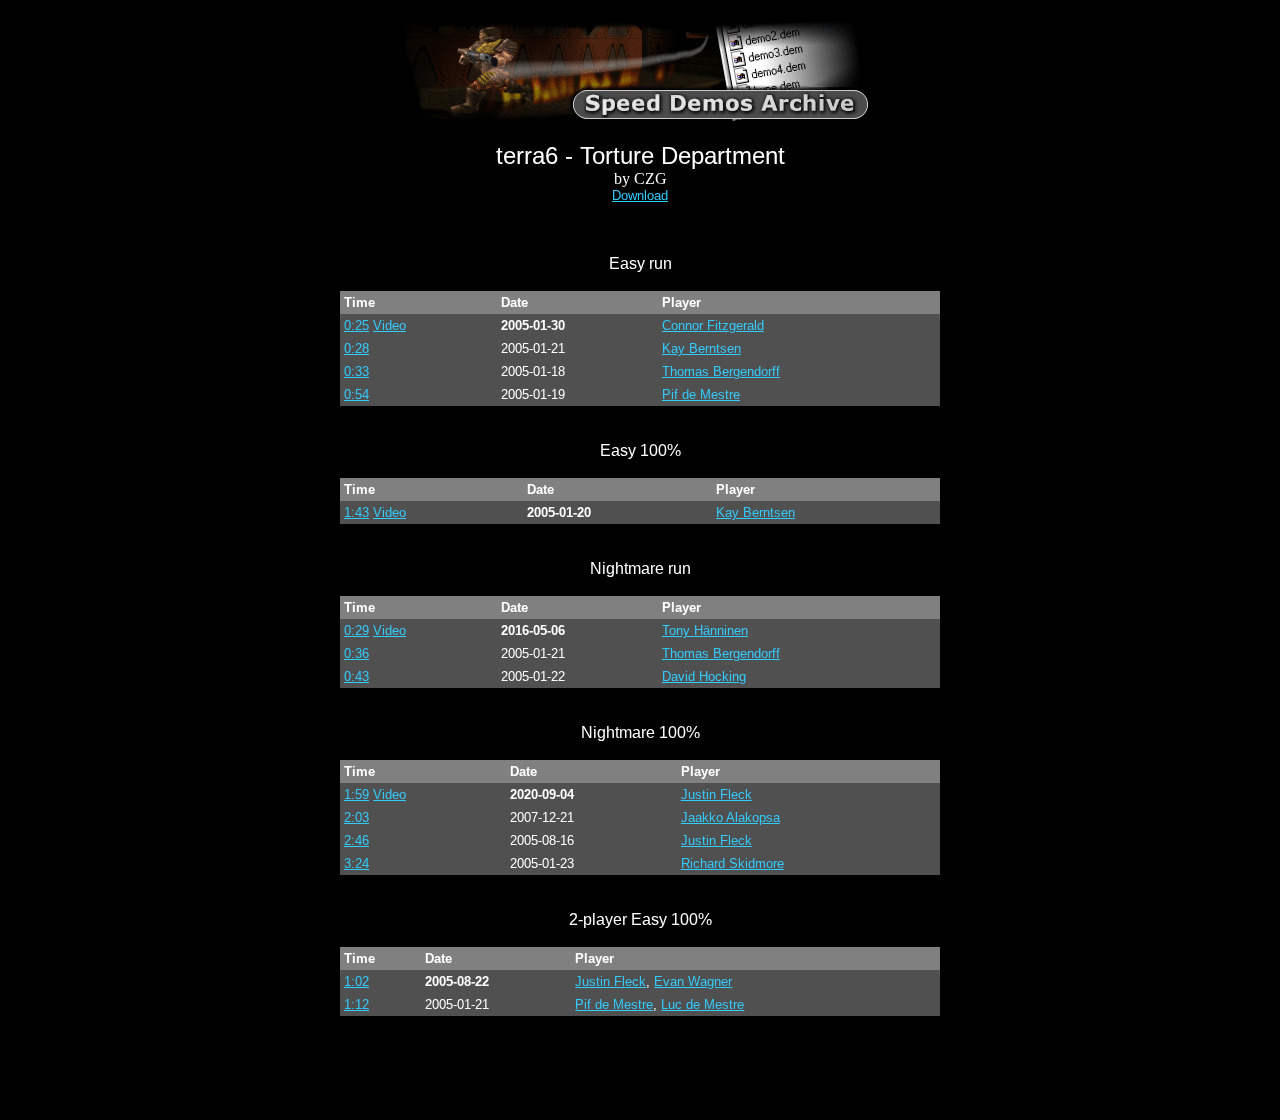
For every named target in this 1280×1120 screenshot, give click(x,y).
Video (389, 325)
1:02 (356, 981)
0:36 (356, 653)
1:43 (356, 512)
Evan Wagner (693, 981)
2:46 (356, 840)
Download (640, 195)
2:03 (356, 817)
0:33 (356, 371)
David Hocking (704, 676)
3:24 (356, 863)
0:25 (356, 325)
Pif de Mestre (701, 394)
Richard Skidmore (732, 863)
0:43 (356, 676)
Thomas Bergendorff (721, 371)
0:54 (356, 394)
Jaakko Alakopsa (730, 817)
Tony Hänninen (705, 630)
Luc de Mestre (702, 1004)
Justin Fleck (716, 794)
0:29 (356, 630)
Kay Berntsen (701, 348)
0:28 (356, 348)
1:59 (356, 794)
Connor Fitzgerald (713, 325)
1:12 (356, 1004)
